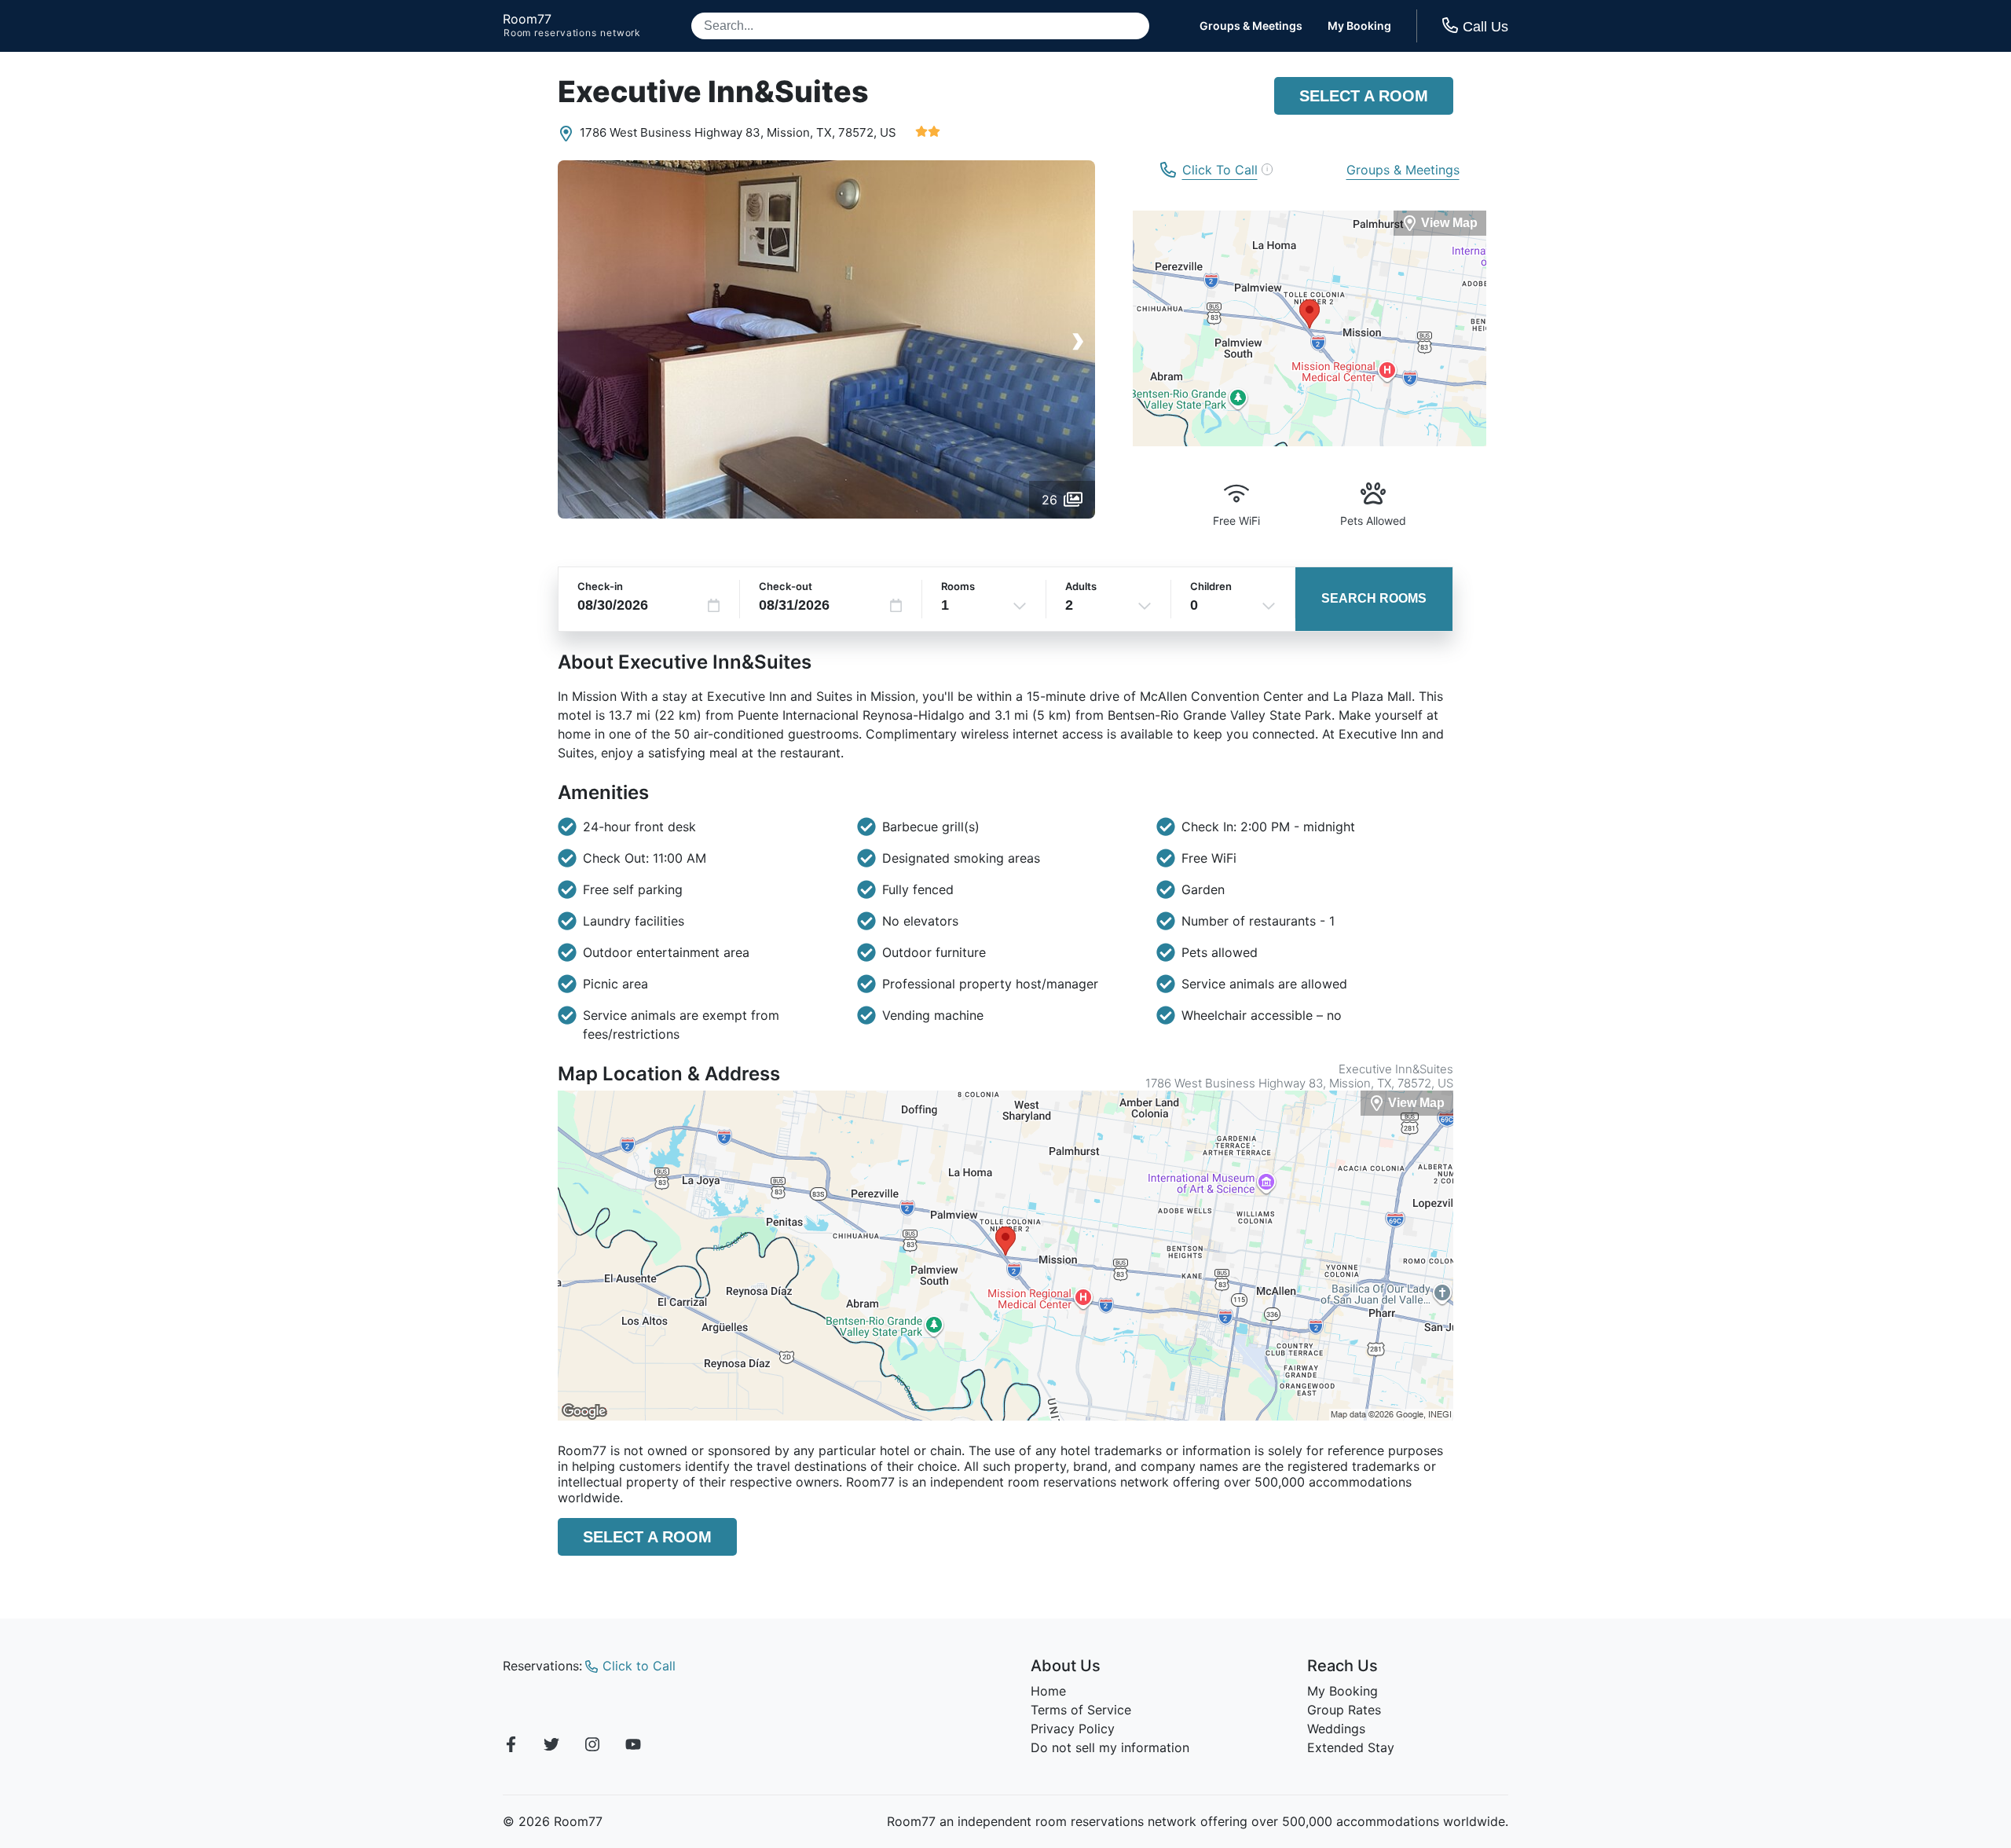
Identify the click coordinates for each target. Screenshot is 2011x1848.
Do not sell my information (1110, 1747)
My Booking (1359, 26)
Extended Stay (1351, 1747)
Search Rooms (1374, 598)
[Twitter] (551, 1747)
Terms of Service (1081, 1710)
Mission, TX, (801, 132)
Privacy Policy (1073, 1729)
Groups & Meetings (1251, 26)
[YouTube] (633, 1747)
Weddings (1336, 1729)
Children (1211, 586)
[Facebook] (511, 1747)
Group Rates (1344, 1710)
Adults (1081, 586)
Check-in (600, 586)
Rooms (958, 586)
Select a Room (1364, 96)
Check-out (786, 586)
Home (1048, 1691)
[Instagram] (592, 1747)
